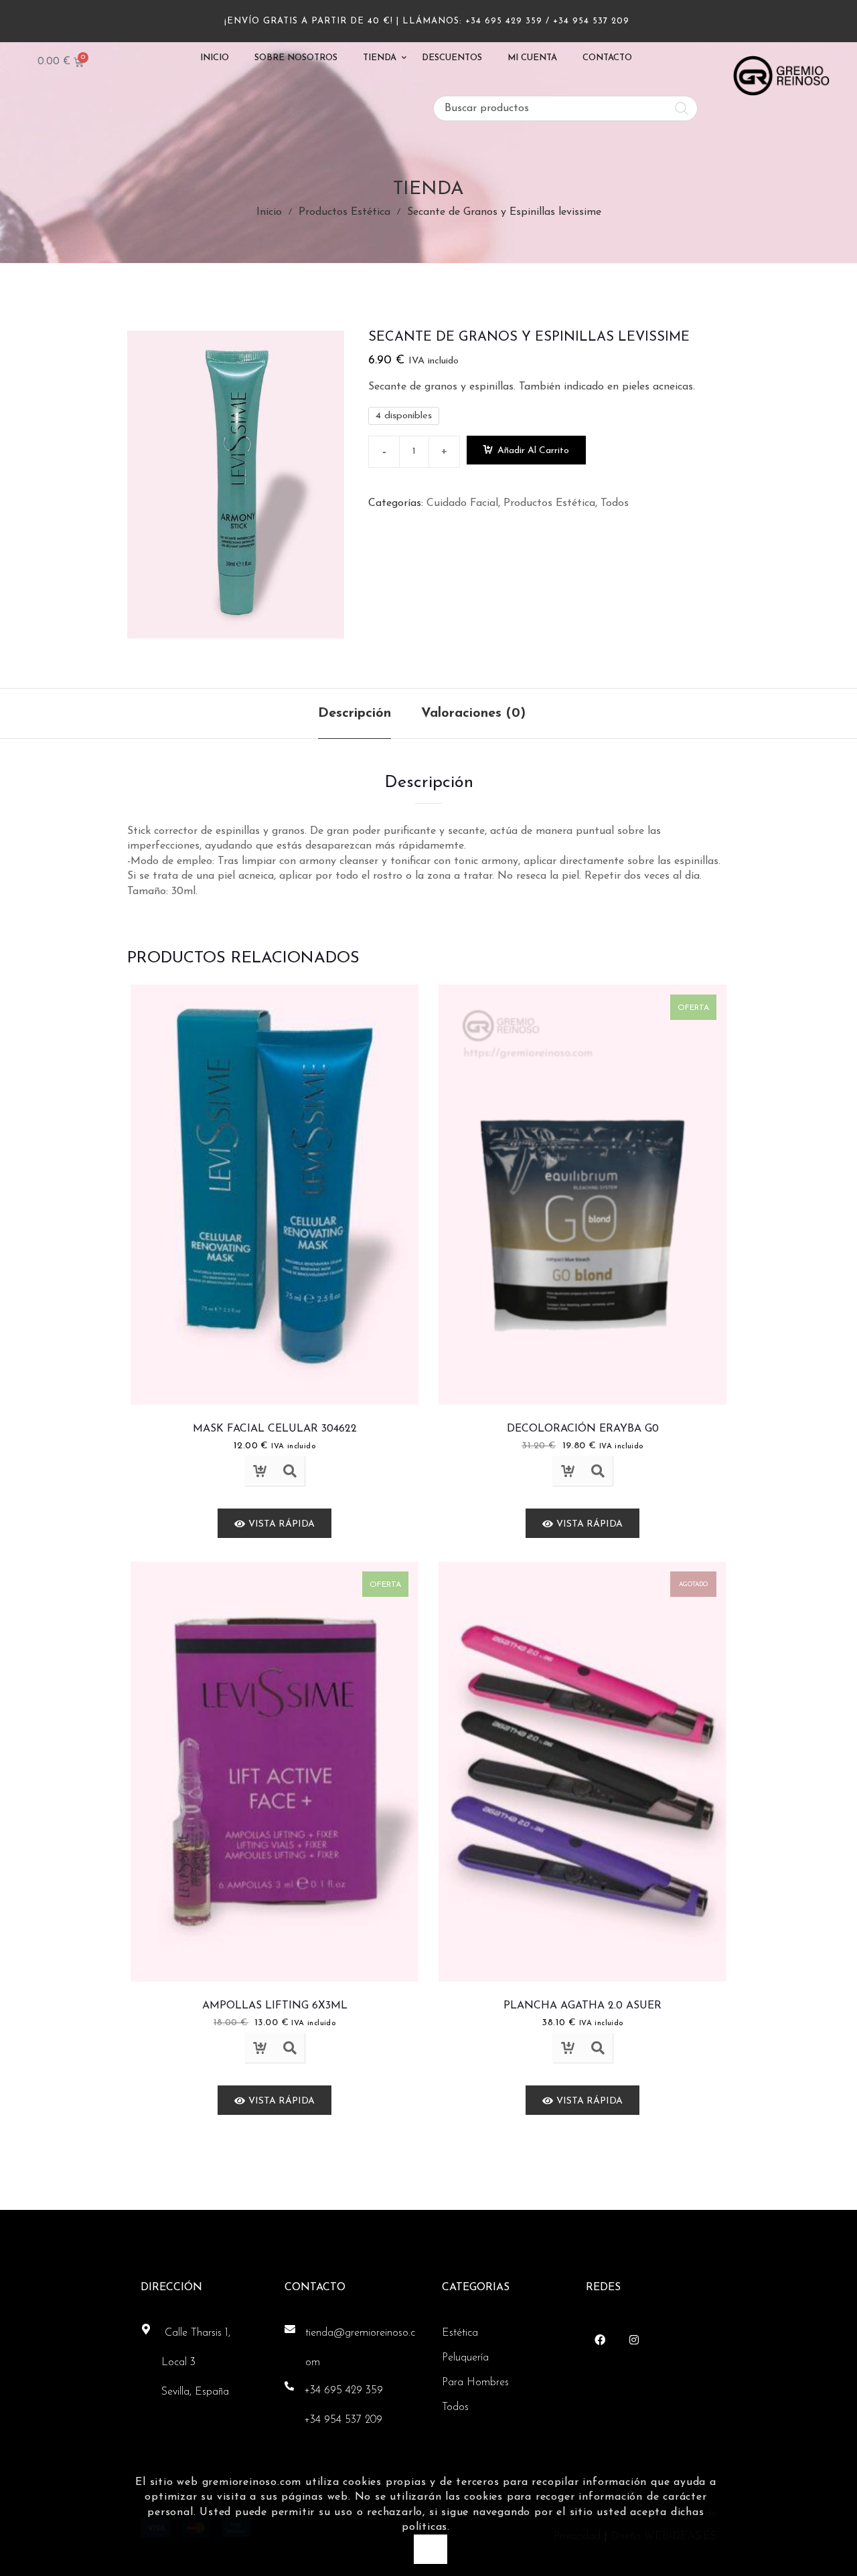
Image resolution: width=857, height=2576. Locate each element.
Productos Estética (344, 212)
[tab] (355, 713)
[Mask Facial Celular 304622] (275, 1195)
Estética (460, 2333)
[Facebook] (600, 2340)
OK (430, 2549)
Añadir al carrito (533, 451)
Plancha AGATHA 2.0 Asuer (582, 2006)
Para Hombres (475, 2383)
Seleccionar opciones (567, 2048)
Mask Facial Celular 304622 (275, 1429)
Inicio (269, 212)
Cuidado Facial (462, 503)
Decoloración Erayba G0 (583, 1429)
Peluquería (465, 2358)
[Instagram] (634, 2340)
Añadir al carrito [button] (259, 1471)
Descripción (355, 713)
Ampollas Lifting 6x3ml (275, 2006)
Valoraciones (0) (473, 713)
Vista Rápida (290, 1471)
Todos (615, 503)
